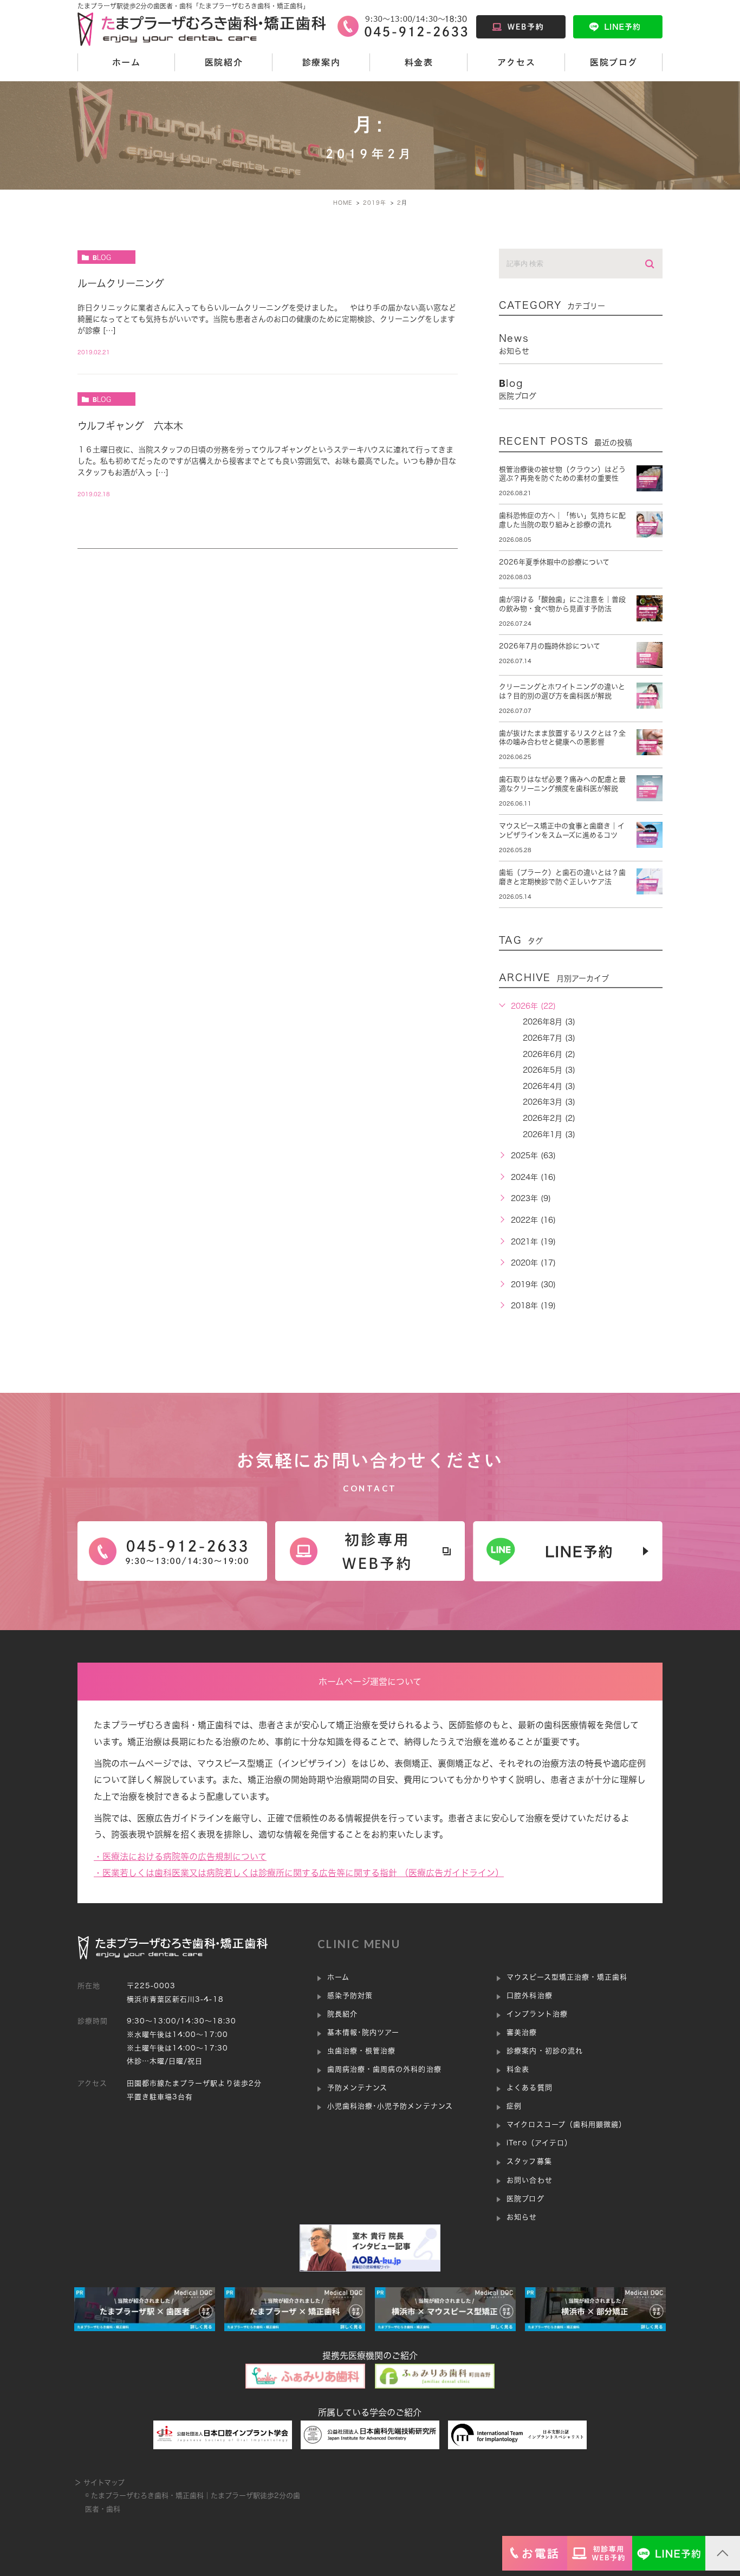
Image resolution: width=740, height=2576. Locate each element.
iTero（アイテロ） (539, 2143)
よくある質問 (529, 2088)
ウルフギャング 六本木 (130, 426)
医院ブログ (614, 62)
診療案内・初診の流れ (544, 2051)
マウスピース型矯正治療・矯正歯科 (567, 1977)
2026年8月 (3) (549, 1022)
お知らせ (522, 2217)
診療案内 (321, 62)
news (514, 344)
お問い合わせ (529, 2180)
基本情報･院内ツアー (363, 2032)
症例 (514, 2106)
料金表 (419, 62)
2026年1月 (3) (549, 1134)
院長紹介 (342, 2014)
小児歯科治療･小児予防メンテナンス (390, 2106)
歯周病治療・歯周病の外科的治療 (384, 2069)
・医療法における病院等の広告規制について (180, 1857)
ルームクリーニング (121, 283)
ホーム (126, 62)
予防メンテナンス (357, 2088)
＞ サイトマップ (99, 2483)
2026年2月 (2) (549, 1118)
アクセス (516, 62)
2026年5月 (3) (549, 1070)
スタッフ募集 (529, 2161)
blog (102, 257)
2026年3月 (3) (549, 1102)
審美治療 (522, 2032)
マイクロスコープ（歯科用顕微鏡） (566, 2124)
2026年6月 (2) (549, 1054)
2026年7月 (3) (549, 1038)
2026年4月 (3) (549, 1086)
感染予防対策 (350, 1996)
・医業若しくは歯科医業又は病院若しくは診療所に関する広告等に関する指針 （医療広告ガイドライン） (299, 1873)
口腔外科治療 (529, 1996)
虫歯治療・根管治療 (361, 2051)
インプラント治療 (537, 2014)
